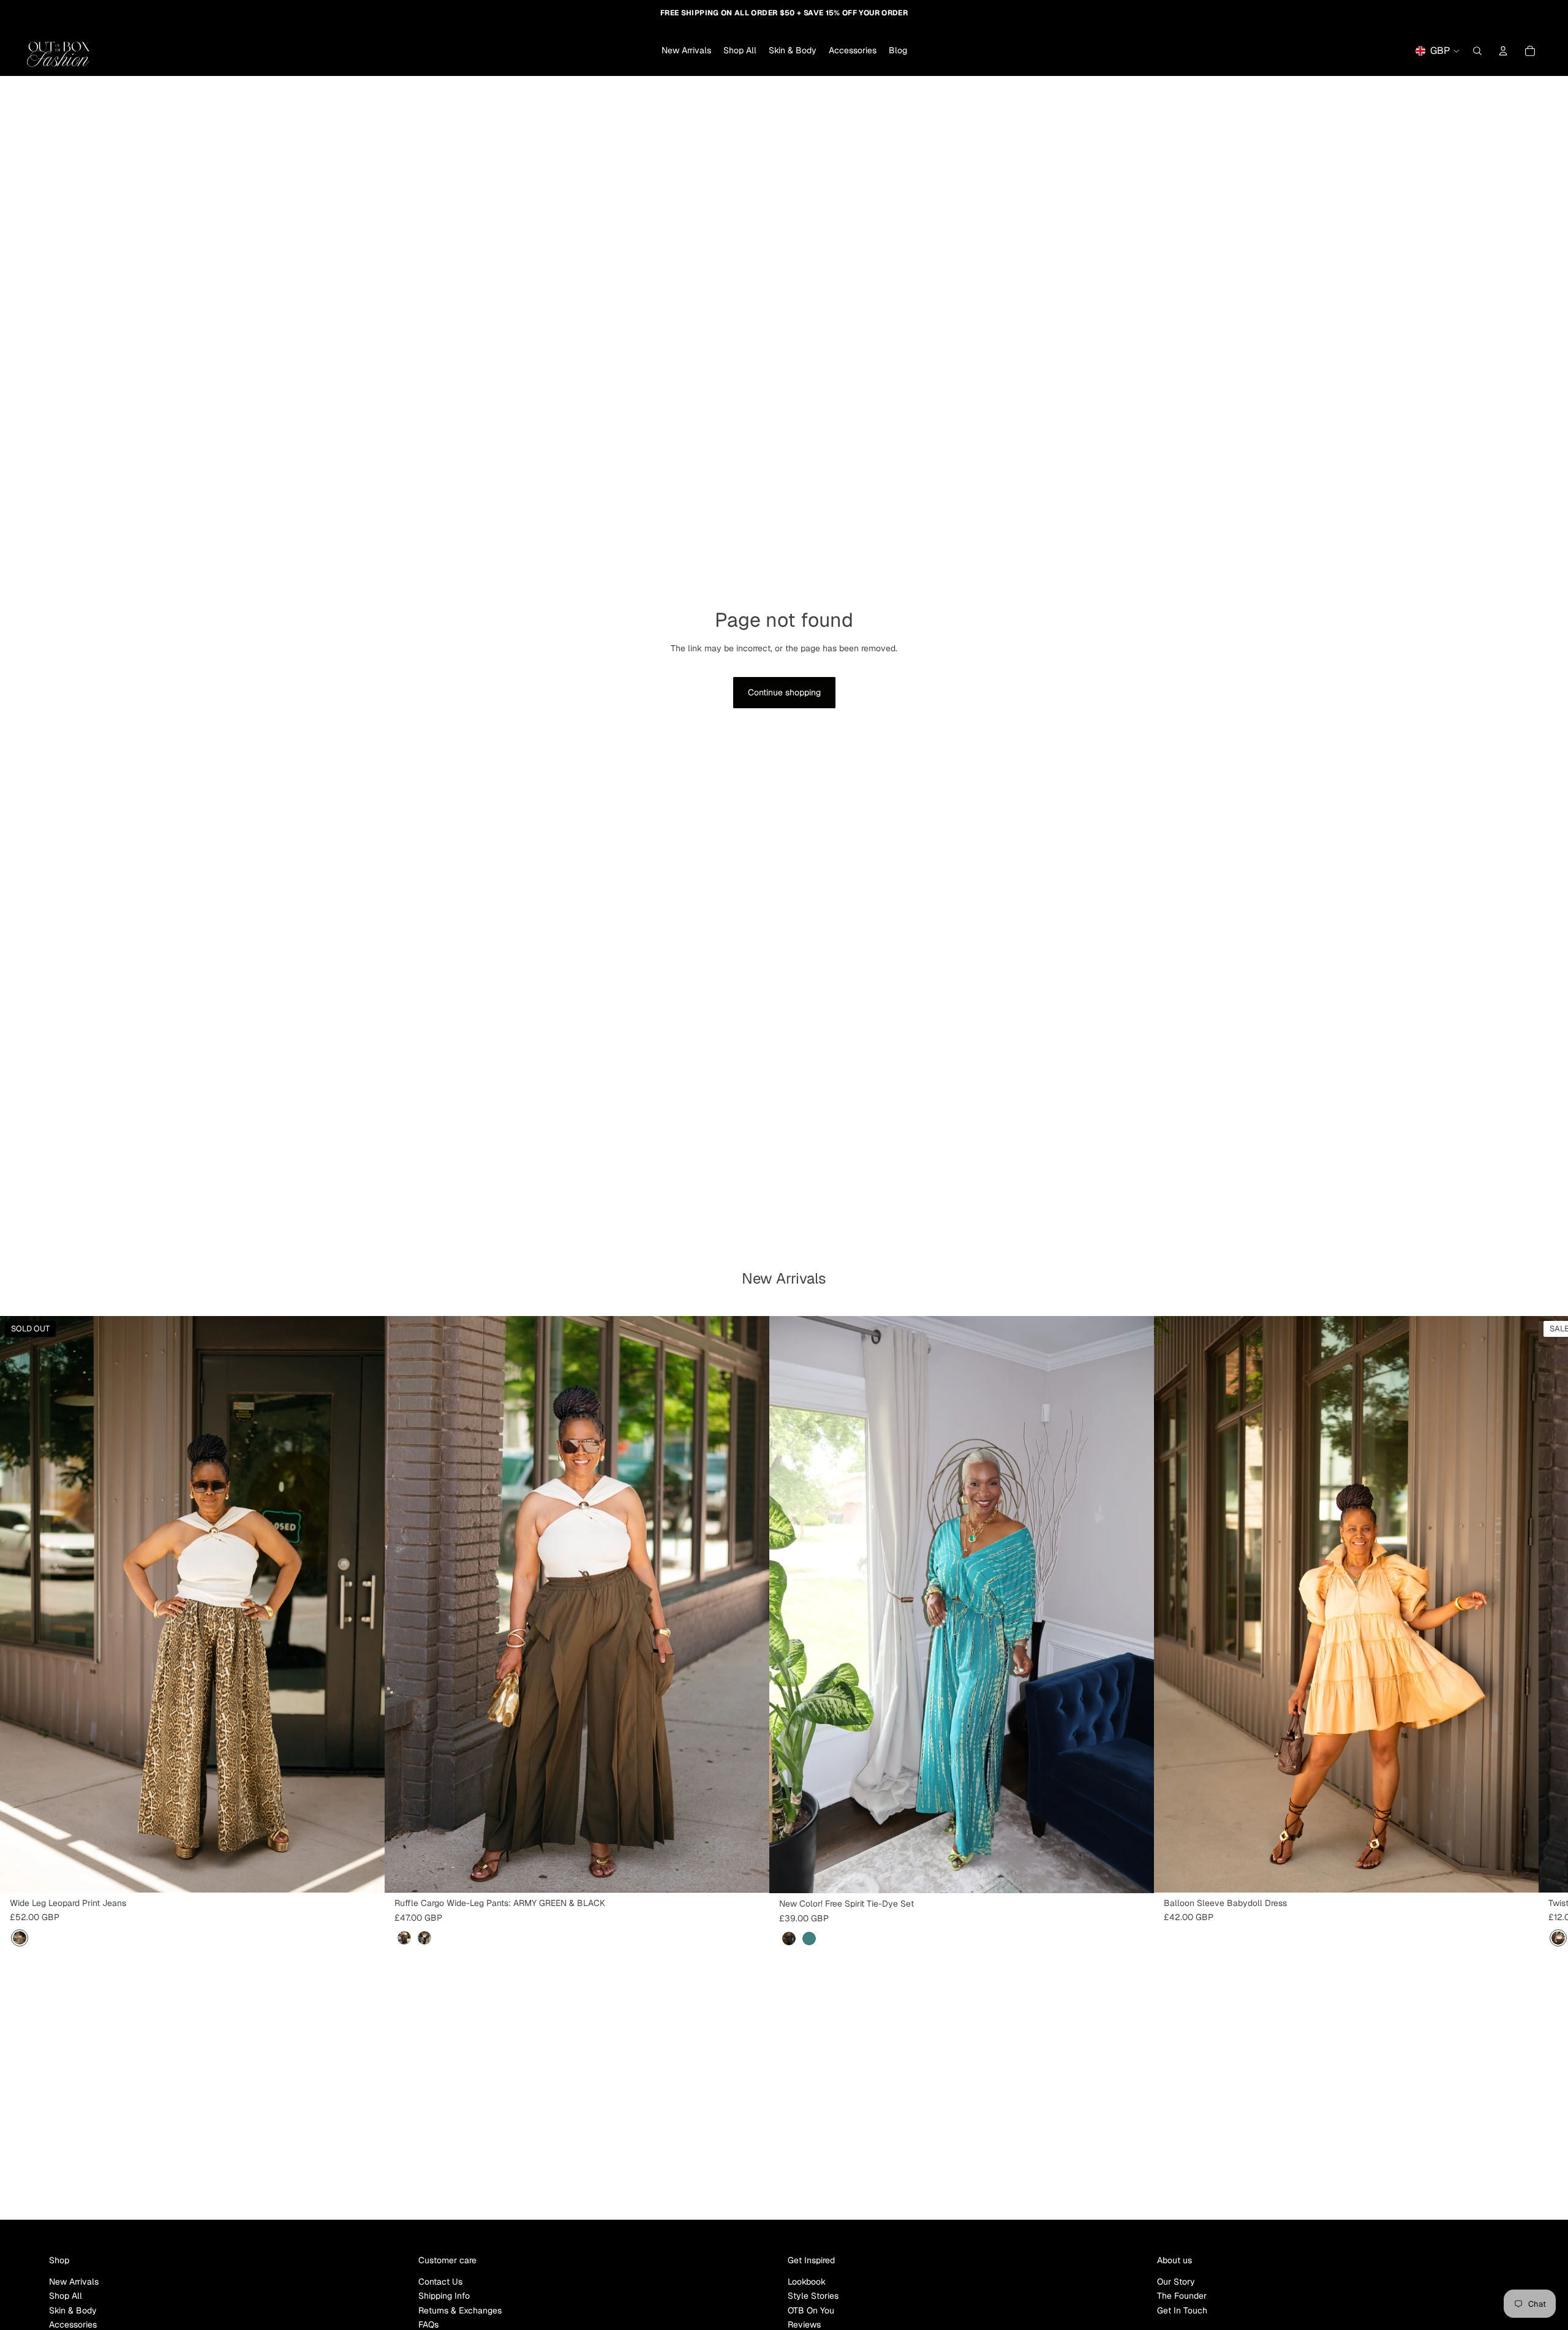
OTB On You (811, 2310)
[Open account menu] (1503, 51)
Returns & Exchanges (460, 2310)
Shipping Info (444, 2296)
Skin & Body (73, 2310)
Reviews (804, 2324)
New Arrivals (74, 2282)
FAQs (428, 2324)
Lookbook (807, 2282)
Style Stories (813, 2296)
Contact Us (440, 2282)
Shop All (66, 2296)
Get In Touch (1182, 2310)
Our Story (1176, 2282)
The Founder (1182, 2296)
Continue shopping (784, 692)
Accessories (73, 2324)
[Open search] (1477, 51)
